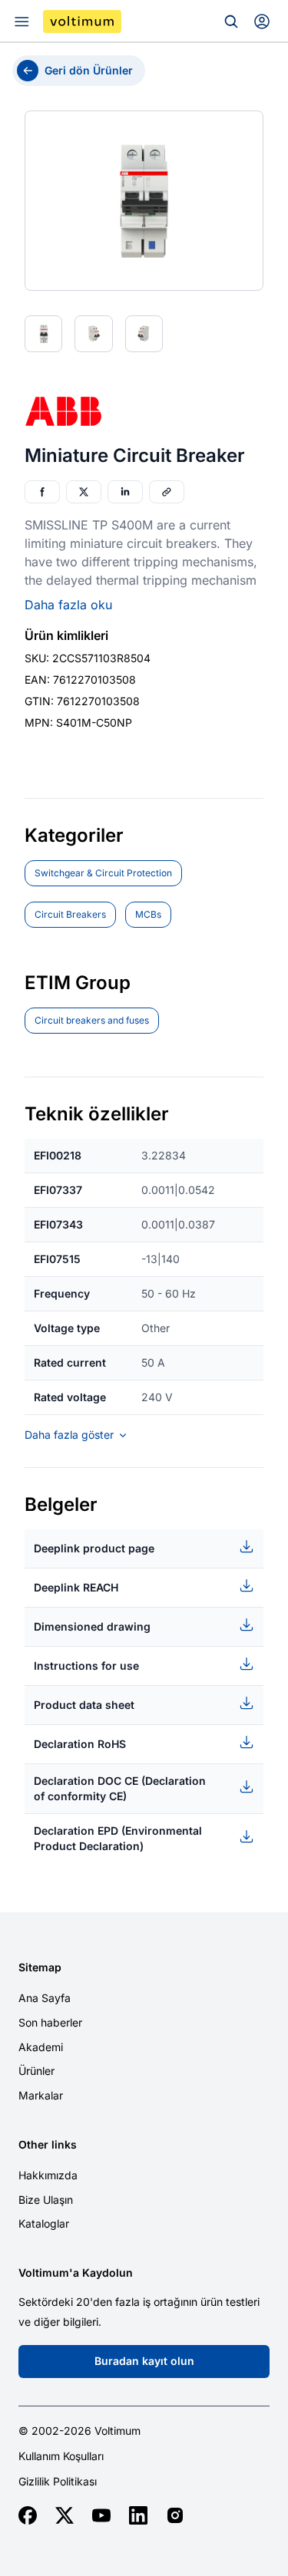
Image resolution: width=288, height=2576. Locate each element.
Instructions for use (86, 1666)
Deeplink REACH (76, 1587)
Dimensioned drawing (92, 1626)
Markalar (41, 2095)
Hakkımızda (48, 2175)
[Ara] (231, 21)
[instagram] (175, 2515)
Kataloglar (44, 2223)
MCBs (148, 914)
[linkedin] (138, 2515)
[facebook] (28, 2515)
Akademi (41, 2047)
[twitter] (65, 2515)
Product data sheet (84, 1705)
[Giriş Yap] (262, 21)
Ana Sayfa (45, 1998)
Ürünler (36, 2071)
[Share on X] (84, 492)
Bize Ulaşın (46, 2200)
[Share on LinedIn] (125, 492)
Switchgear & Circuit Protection (103, 873)
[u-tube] (101, 2515)
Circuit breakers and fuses (92, 1020)
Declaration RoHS (80, 1744)
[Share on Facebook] (42, 492)
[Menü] (22, 21)
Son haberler (50, 2022)
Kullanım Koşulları (61, 2456)
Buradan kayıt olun (144, 2361)
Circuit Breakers (70, 914)
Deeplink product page (94, 1548)
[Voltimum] (82, 21)
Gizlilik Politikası (58, 2482)
